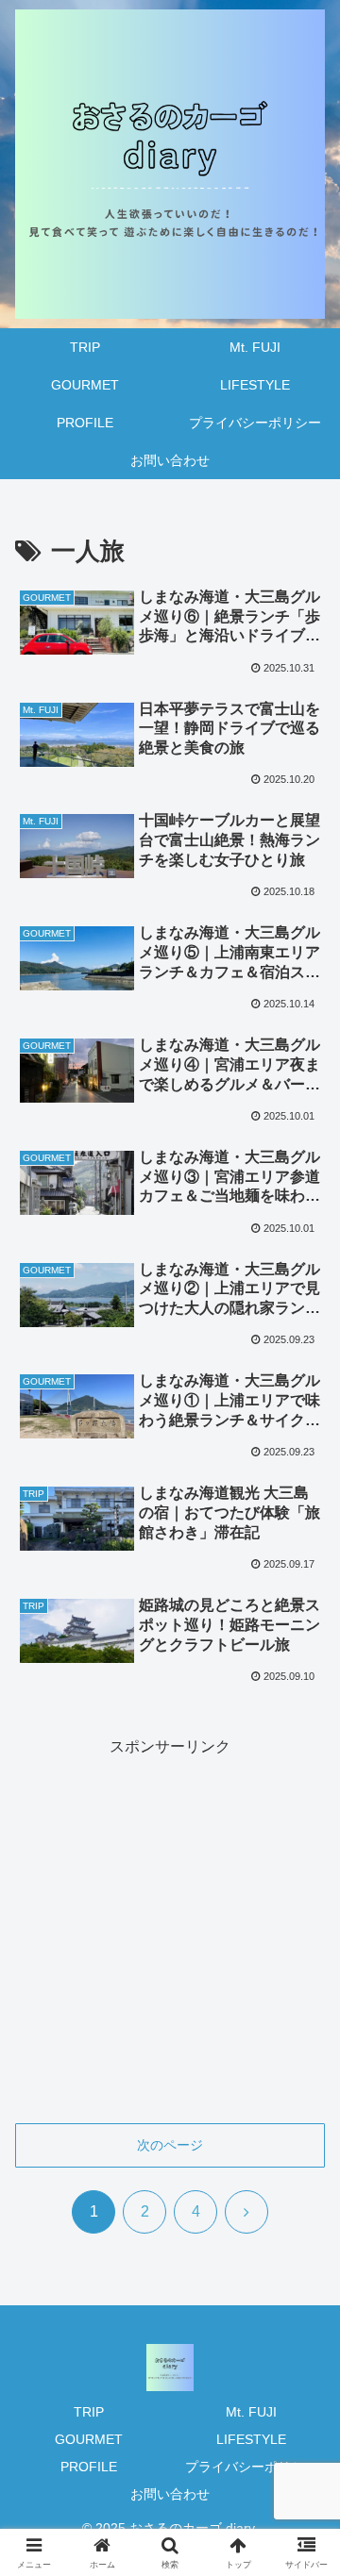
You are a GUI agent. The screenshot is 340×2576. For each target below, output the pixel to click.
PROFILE (89, 2467)
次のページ (170, 2145)
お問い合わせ (170, 2494)
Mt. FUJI (251, 2412)
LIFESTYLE (251, 2439)
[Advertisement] (170, 1931)
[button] (304, 2338)
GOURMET (89, 2439)
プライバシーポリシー (251, 2467)
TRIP (89, 2412)
